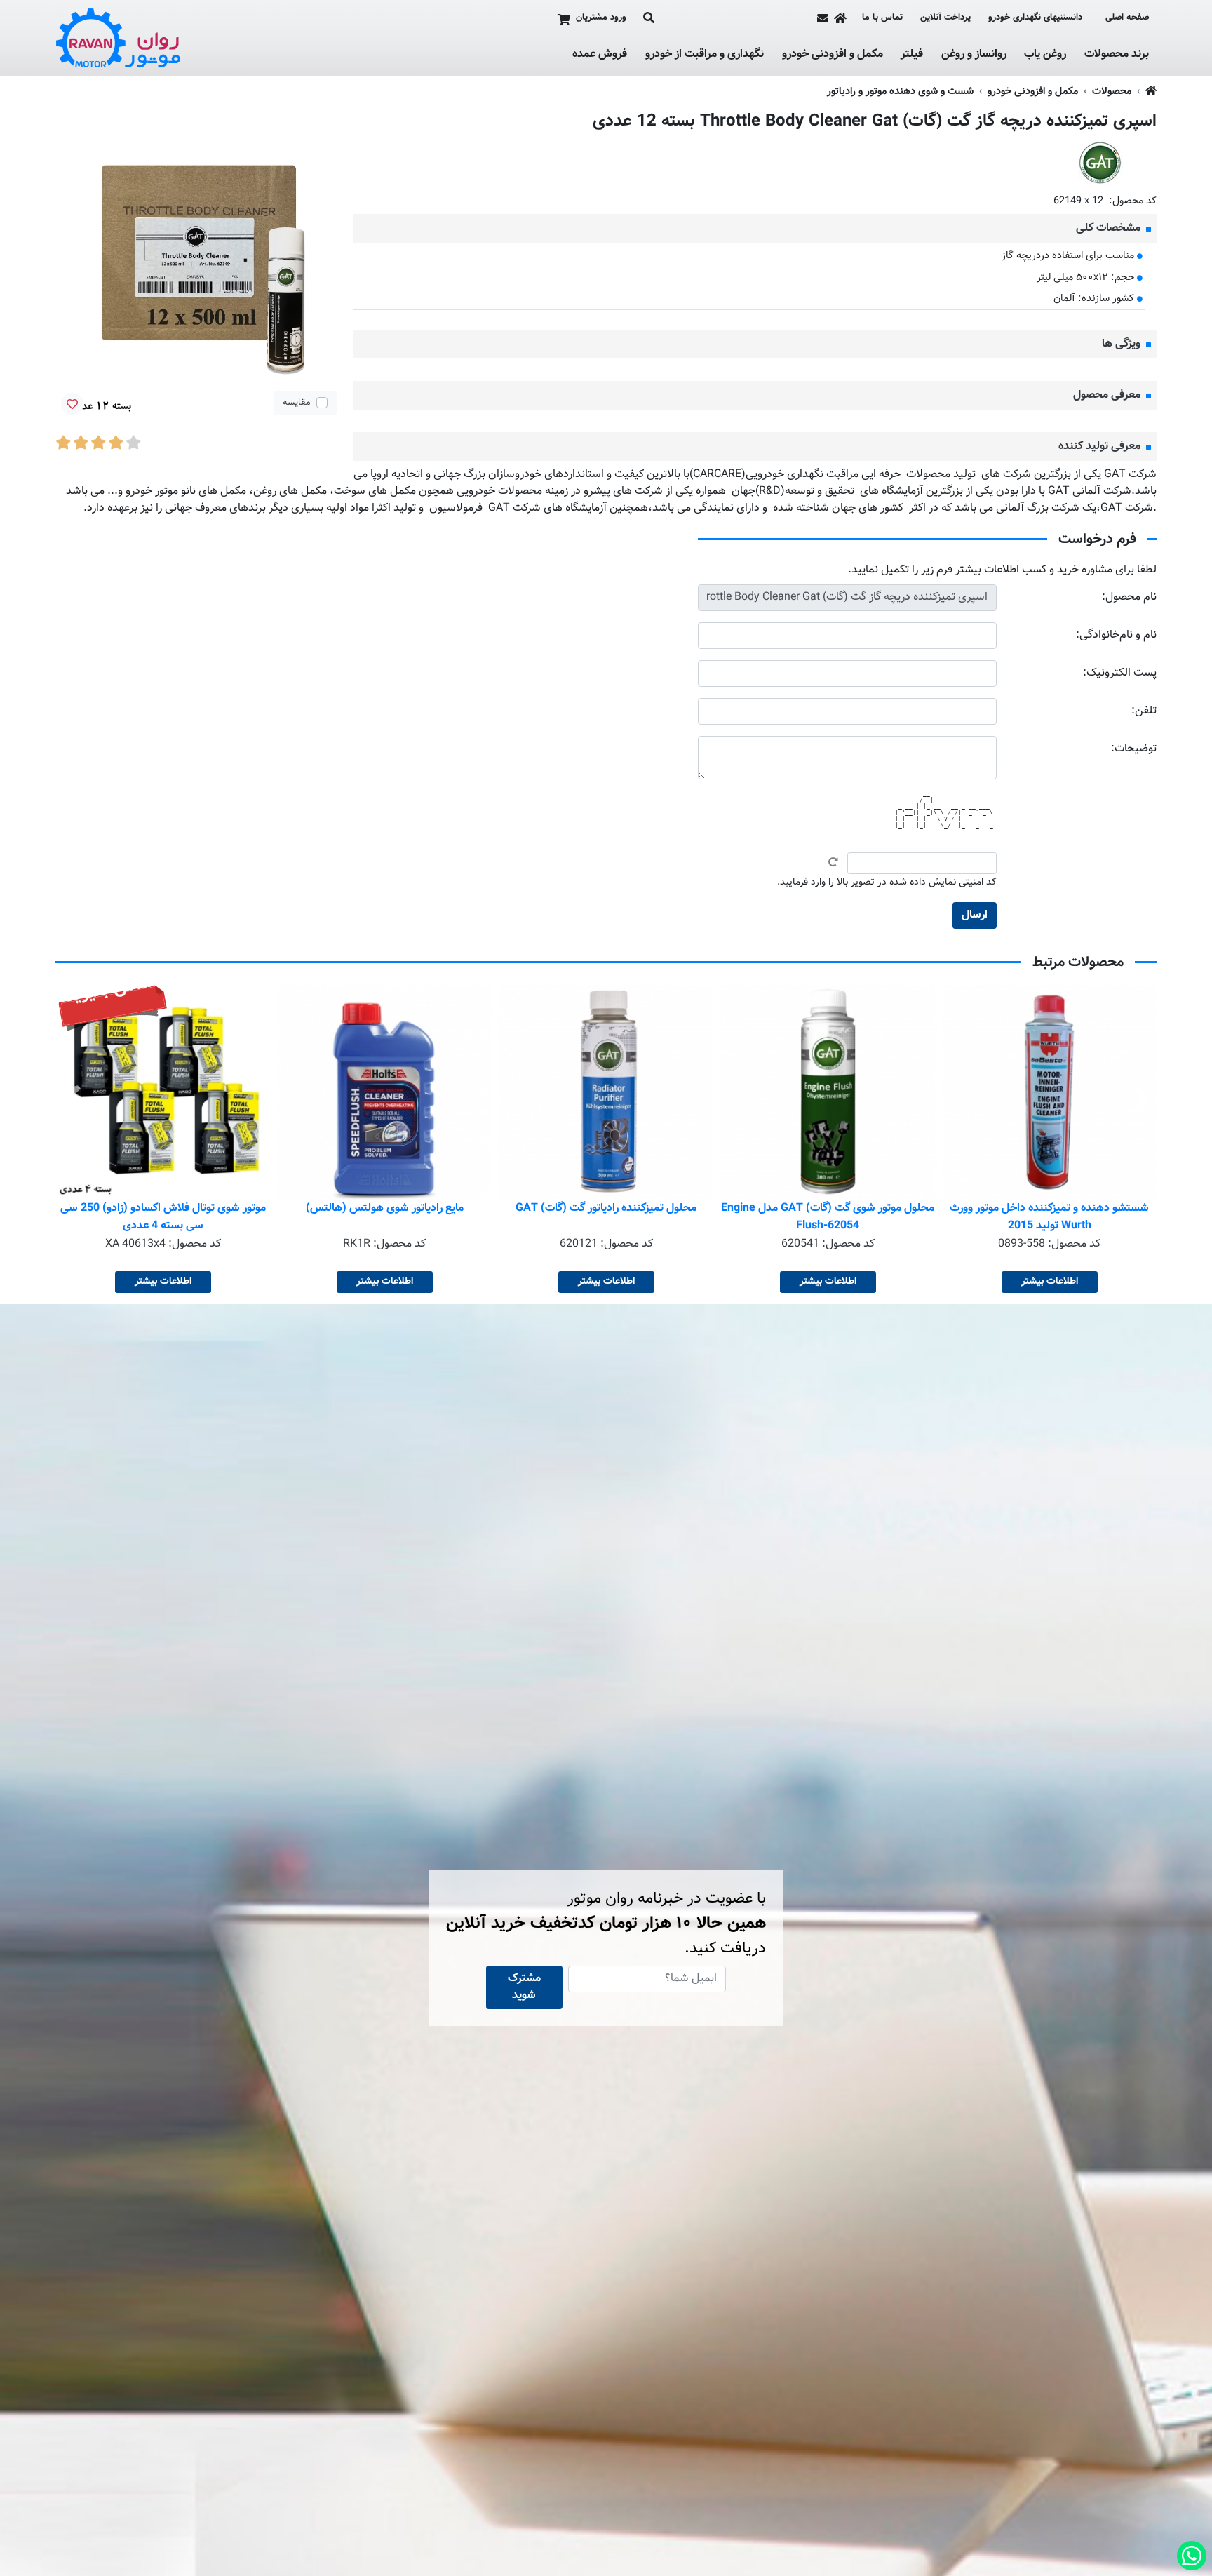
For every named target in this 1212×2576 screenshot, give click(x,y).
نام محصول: (1129, 597)
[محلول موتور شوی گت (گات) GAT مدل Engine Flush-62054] (1049, 1092)
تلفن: (1144, 711)
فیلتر (912, 55)
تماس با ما (882, 18)
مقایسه (297, 403)
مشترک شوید (524, 1987)
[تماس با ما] (823, 18)
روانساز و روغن (974, 55)
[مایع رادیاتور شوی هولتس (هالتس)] (606, 1092)
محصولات (1112, 92)
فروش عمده (600, 54)
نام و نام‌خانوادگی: (1116, 635)
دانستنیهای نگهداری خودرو (1035, 18)
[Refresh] (833, 862)
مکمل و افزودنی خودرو (833, 55)
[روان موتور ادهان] (119, 38)
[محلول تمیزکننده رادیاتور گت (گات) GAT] (828, 1092)
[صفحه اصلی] (840, 18)
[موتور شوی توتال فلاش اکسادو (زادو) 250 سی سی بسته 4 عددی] (384, 1092)
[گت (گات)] (1100, 163)
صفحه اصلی (1127, 18)
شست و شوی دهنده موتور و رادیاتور (900, 92)
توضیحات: (1134, 749)
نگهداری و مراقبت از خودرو (705, 55)
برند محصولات (1117, 55)
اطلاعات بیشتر (1050, 1282)
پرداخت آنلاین (945, 18)
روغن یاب (1045, 55)
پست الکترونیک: (1120, 673)
